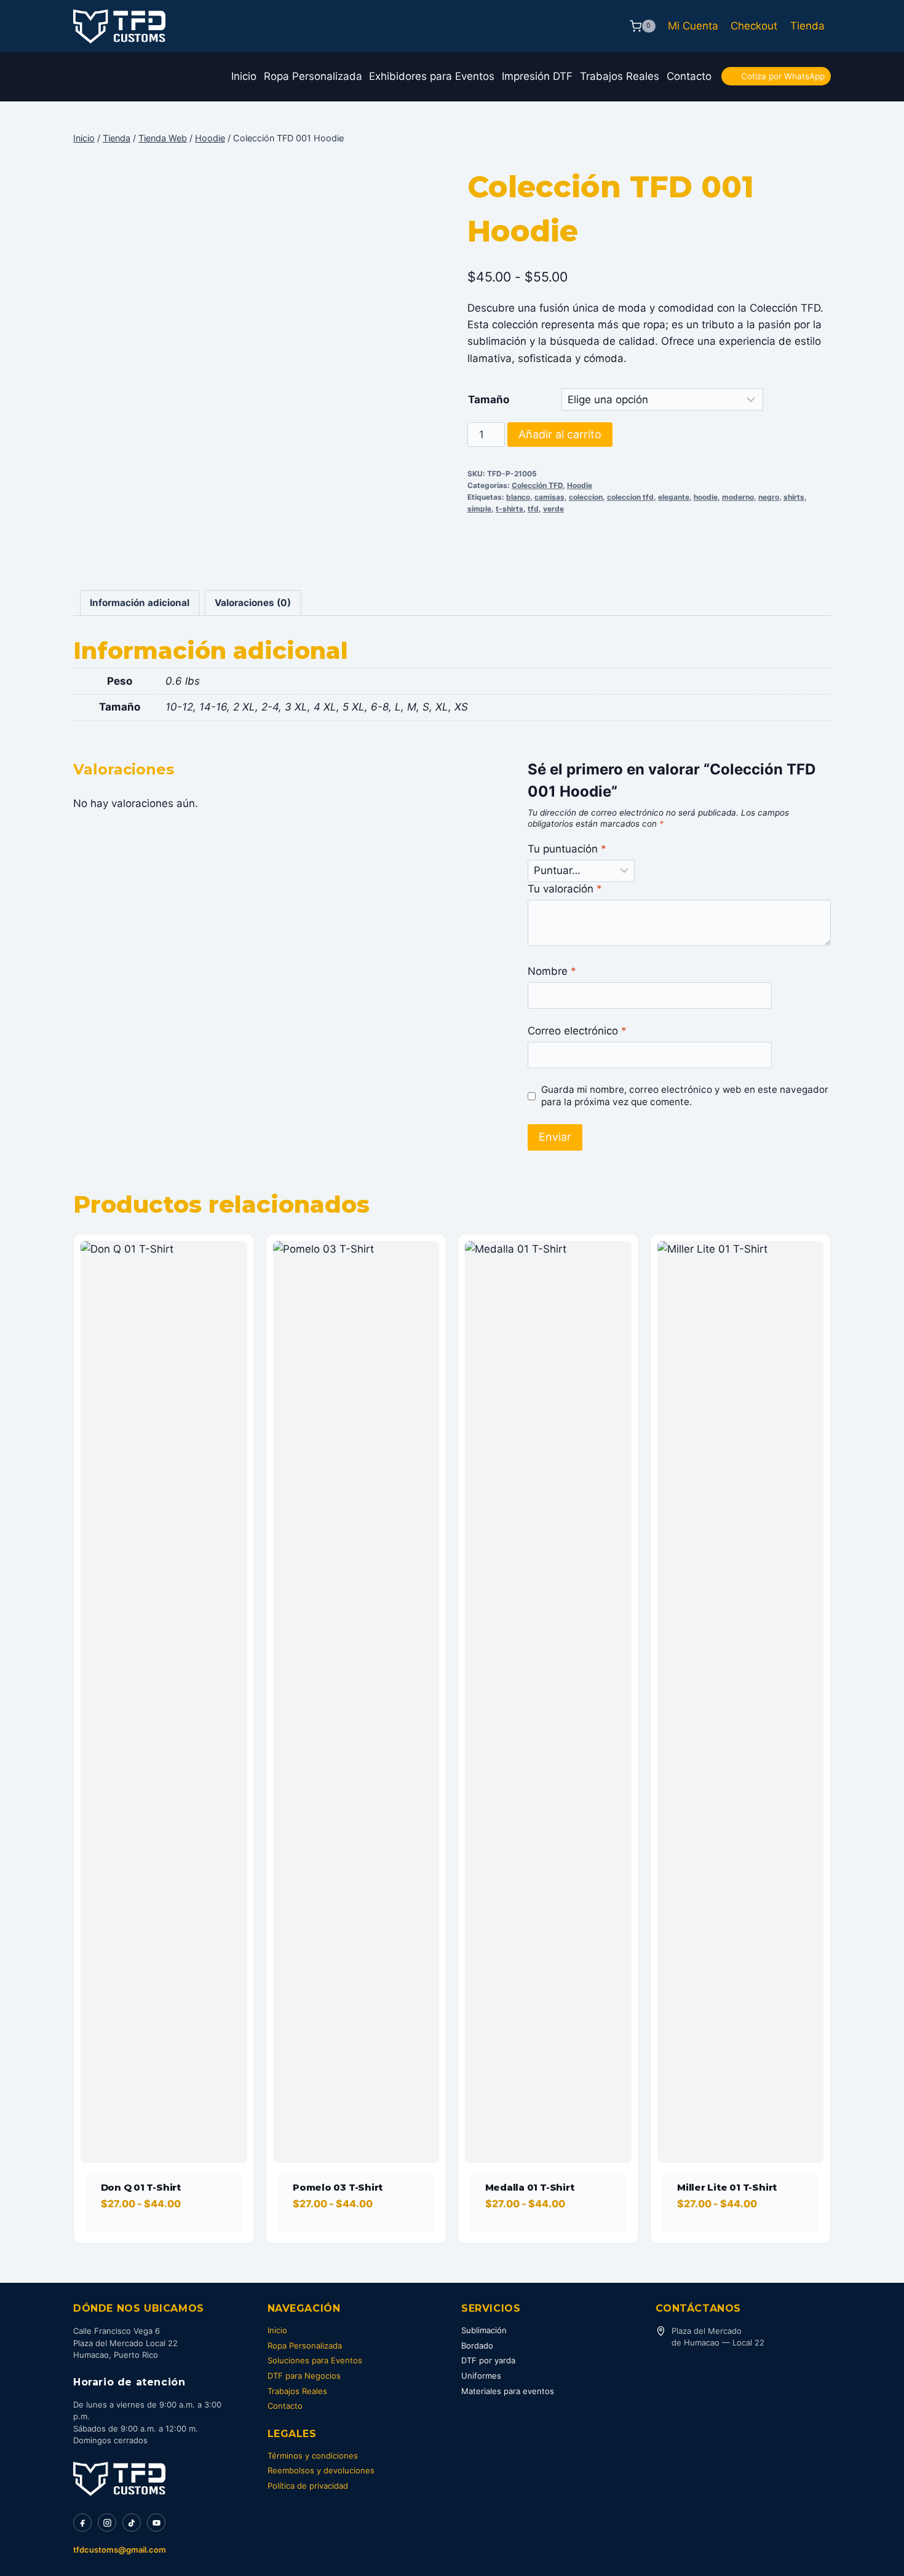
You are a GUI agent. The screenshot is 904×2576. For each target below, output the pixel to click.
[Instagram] (107, 2523)
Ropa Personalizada (313, 76)
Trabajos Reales (620, 76)
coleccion (586, 497)
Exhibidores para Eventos (432, 76)
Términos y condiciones (313, 2456)
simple (479, 509)
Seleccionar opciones (159, 2239)
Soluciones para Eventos (315, 2360)
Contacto (689, 76)
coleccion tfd (630, 497)
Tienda (807, 26)
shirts (794, 497)
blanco (518, 497)
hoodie (706, 497)
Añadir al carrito (560, 434)
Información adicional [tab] (140, 603)
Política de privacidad (308, 2486)
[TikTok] (132, 2523)
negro (769, 497)
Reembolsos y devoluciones (321, 2470)
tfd (533, 509)
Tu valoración (565, 889)
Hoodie (580, 485)
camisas (549, 497)
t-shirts (509, 509)
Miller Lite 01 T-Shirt (727, 2187)
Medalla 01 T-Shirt (530, 2187)
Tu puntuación (567, 849)
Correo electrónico (577, 1031)
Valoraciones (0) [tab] (253, 603)
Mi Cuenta (693, 26)
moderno (738, 497)
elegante (674, 497)
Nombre (552, 971)
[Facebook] (82, 2523)
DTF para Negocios (304, 2376)
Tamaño (489, 400)
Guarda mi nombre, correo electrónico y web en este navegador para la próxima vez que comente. (685, 1096)
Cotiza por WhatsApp (783, 76)
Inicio (244, 76)
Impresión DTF (537, 76)
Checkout (754, 26)
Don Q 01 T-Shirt (141, 2187)
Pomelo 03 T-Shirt (338, 2187)
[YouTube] (156, 2523)
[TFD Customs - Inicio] (119, 2479)
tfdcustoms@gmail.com (120, 2550)
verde (553, 509)
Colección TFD (537, 485)
